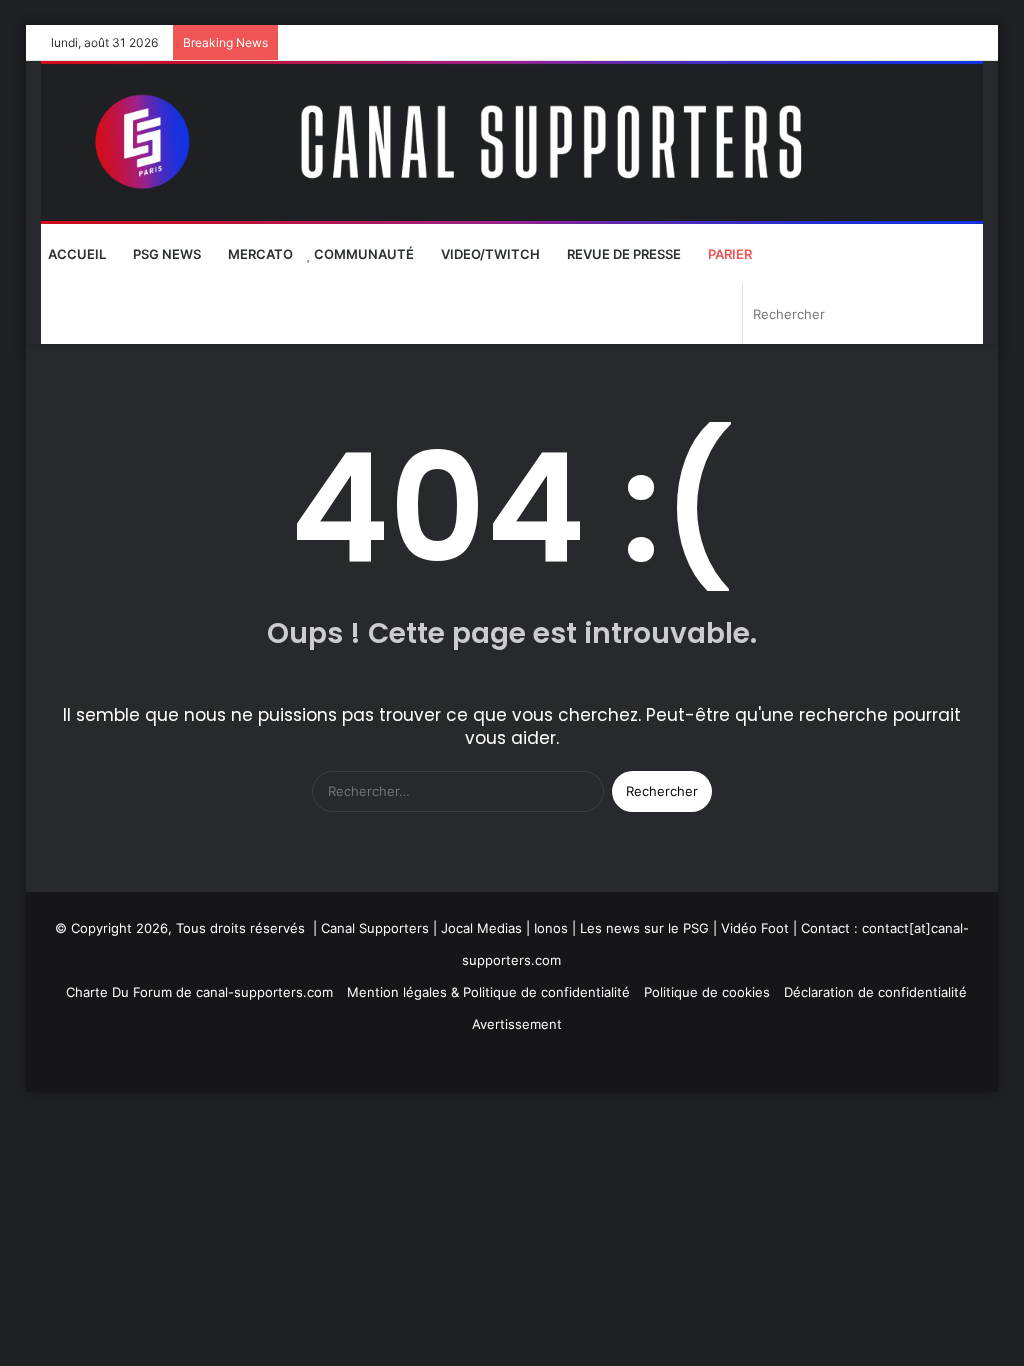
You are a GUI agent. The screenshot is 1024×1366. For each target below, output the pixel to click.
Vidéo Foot (755, 928)
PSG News (165, 254)
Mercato (259, 254)
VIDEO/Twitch (489, 254)
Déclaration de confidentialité (875, 992)
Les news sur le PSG (644, 928)
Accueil (77, 254)
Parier (728, 254)
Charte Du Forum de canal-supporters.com (199, 992)
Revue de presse (622, 254)
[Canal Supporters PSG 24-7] (512, 142)
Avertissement (517, 1024)
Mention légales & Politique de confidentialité (488, 992)
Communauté (362, 254)
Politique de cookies (707, 992)
